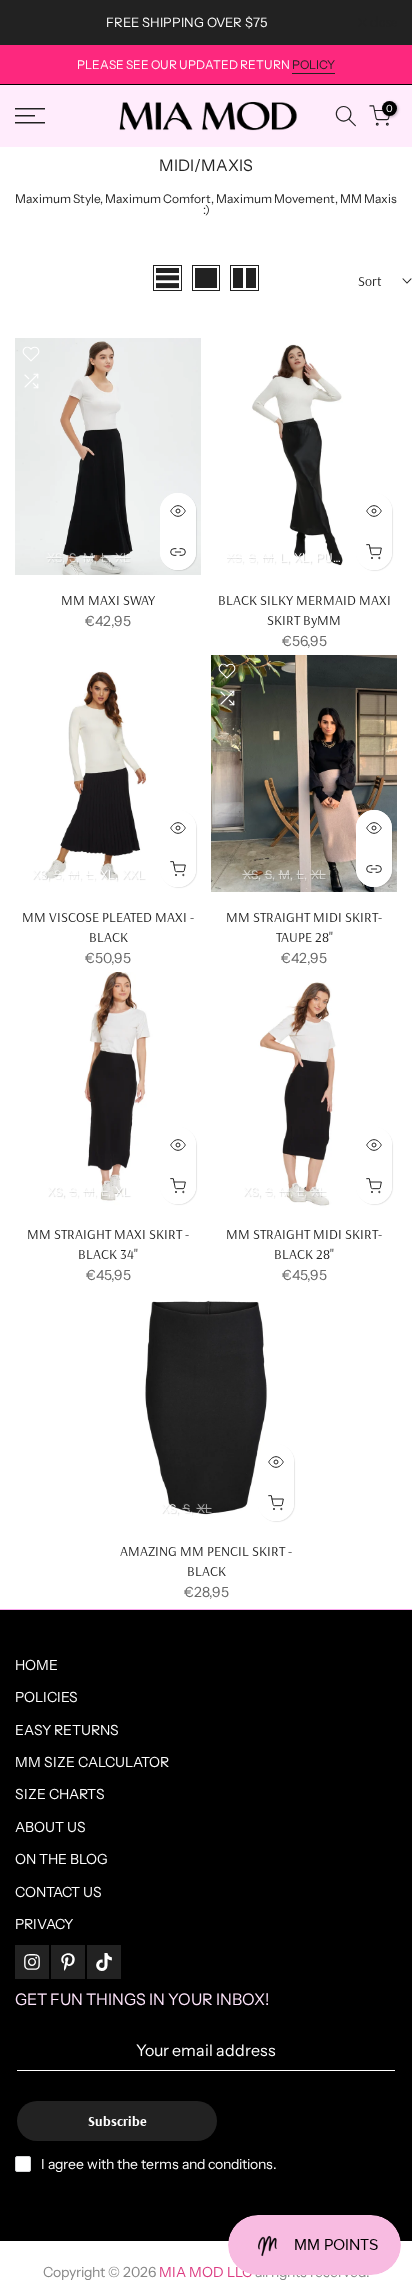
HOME (36, 1665)
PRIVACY (44, 1924)
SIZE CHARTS (60, 1794)
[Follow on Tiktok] (104, 1962)
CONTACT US (58, 1892)
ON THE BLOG (61, 1859)
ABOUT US (50, 1827)
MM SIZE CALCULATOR (92, 1762)
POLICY (313, 64)
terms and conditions (207, 2164)
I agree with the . (159, 2164)
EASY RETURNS (67, 1730)
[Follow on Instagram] (32, 1962)
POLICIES (46, 1697)
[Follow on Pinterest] (68, 1962)
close (382, 22)
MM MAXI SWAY (108, 600)
